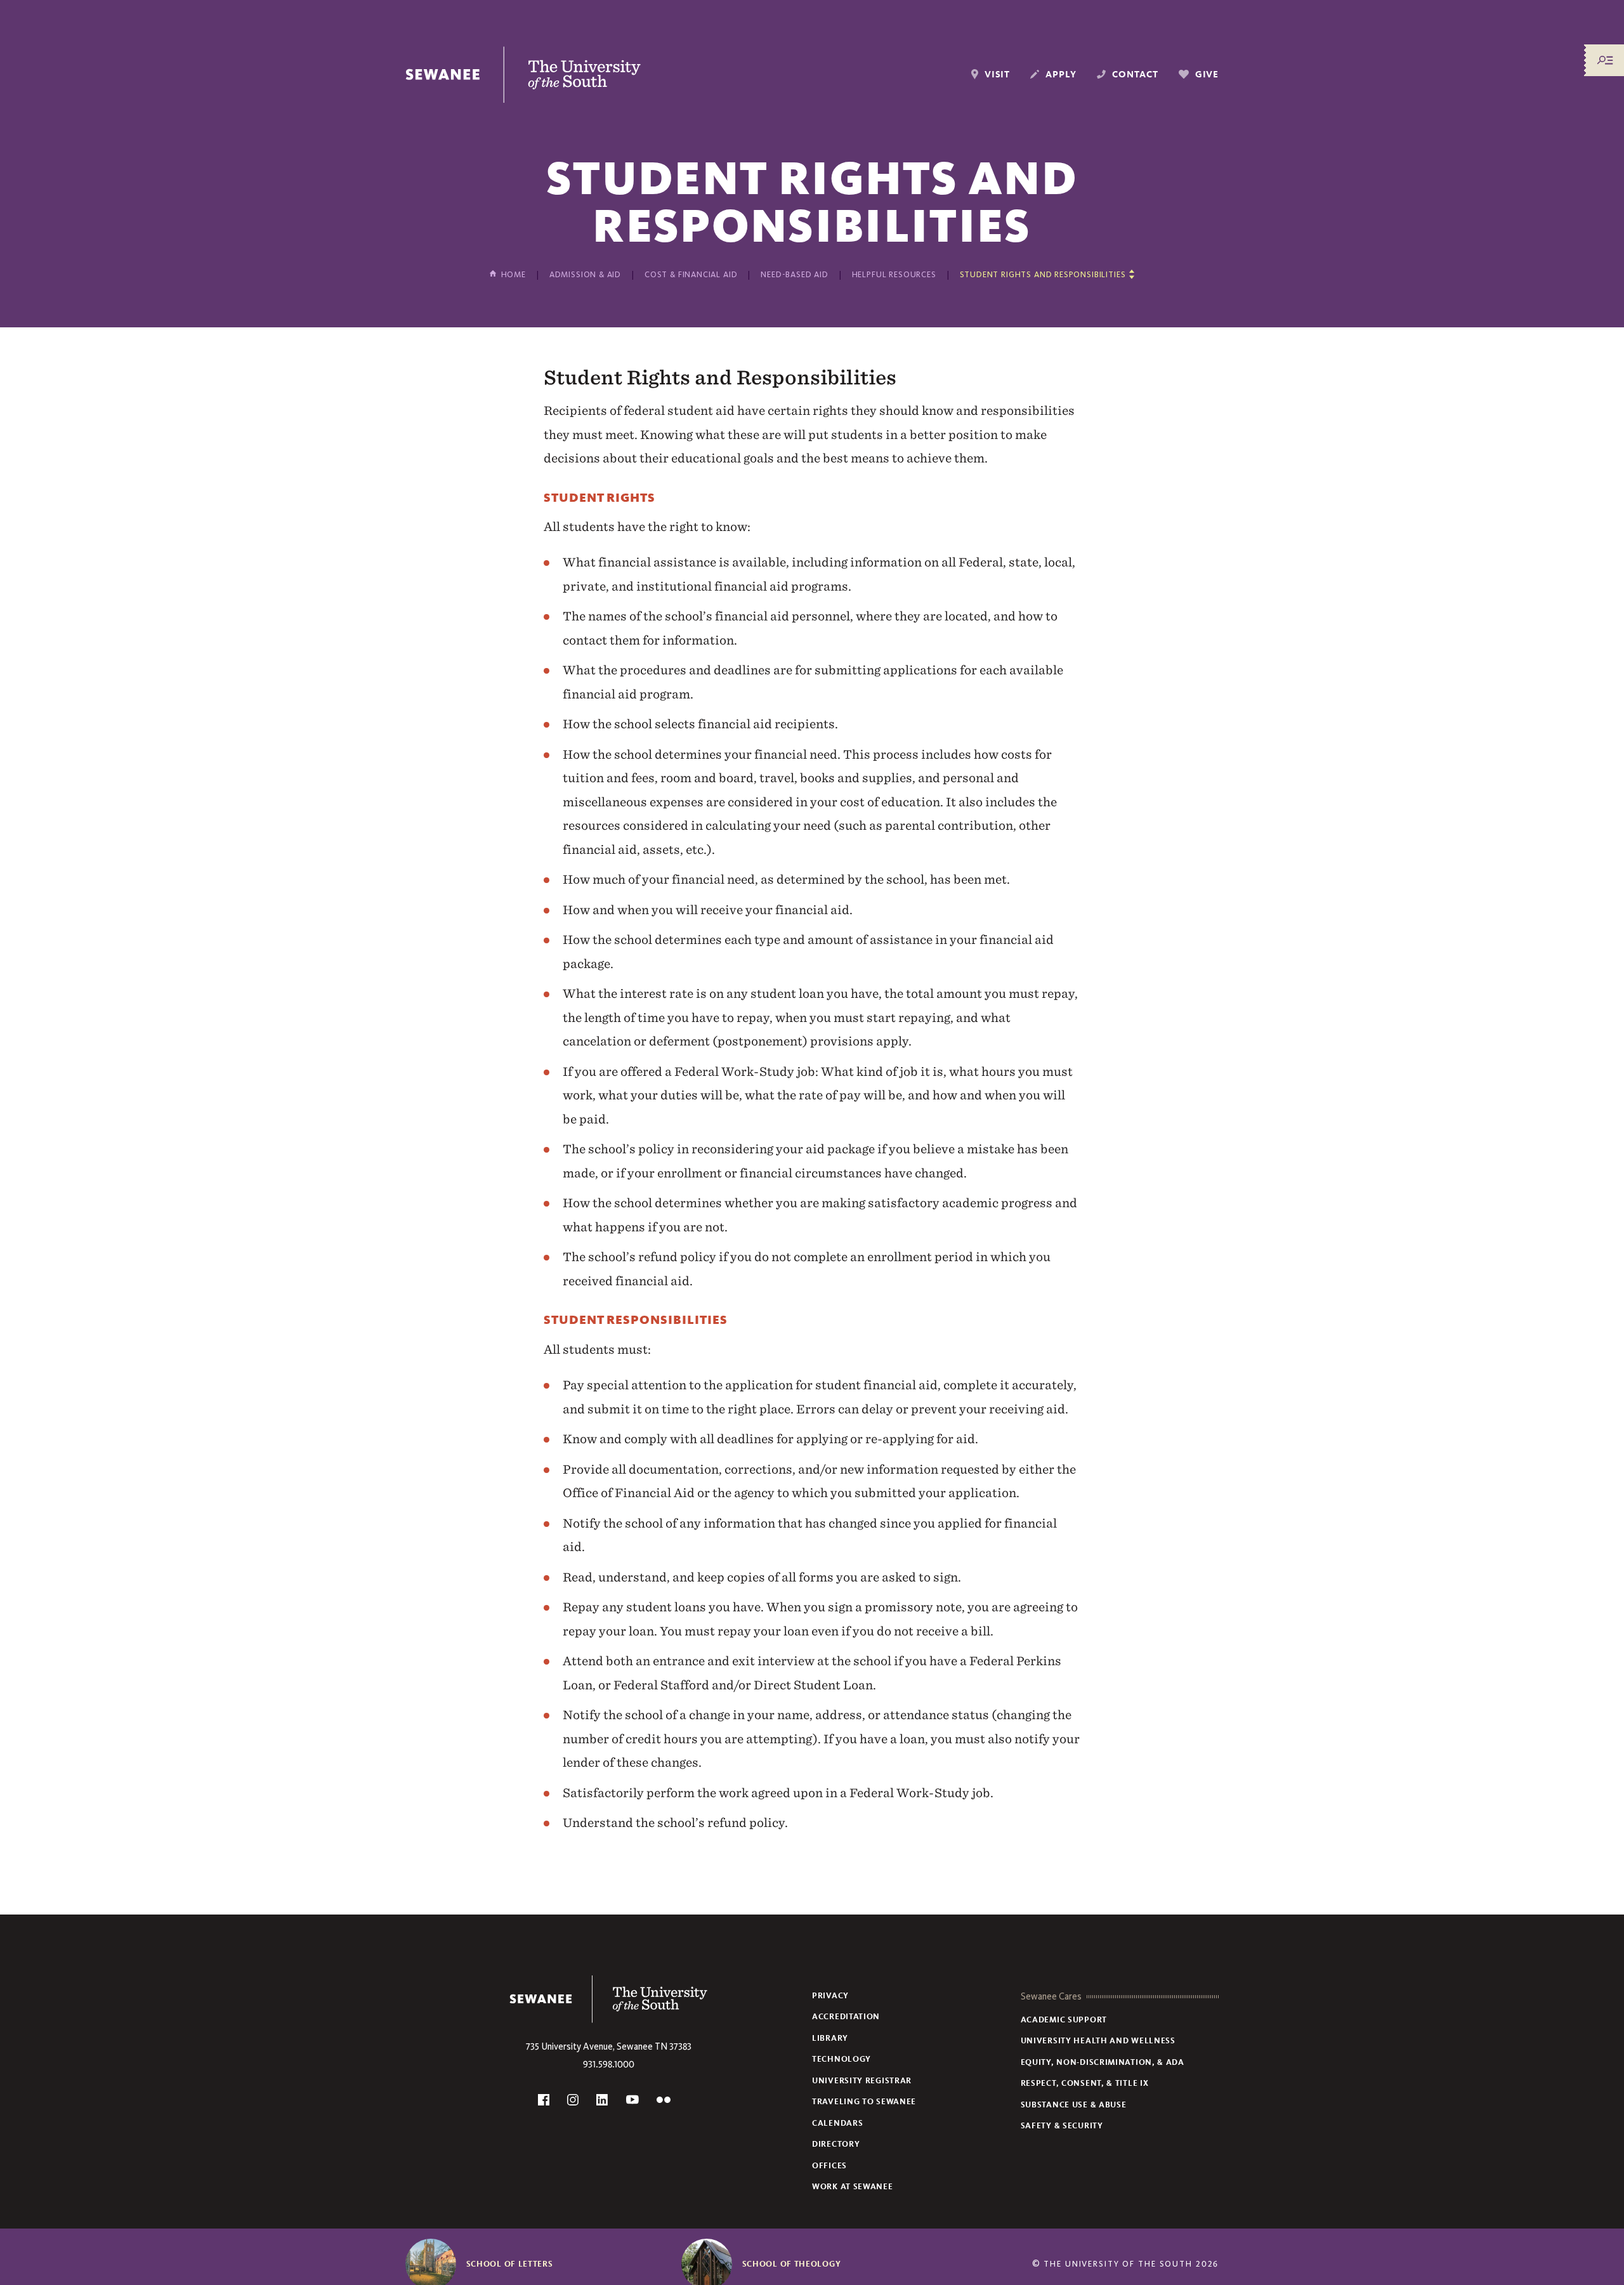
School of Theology (792, 2264)
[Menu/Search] (1605, 60)
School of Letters (510, 2264)
